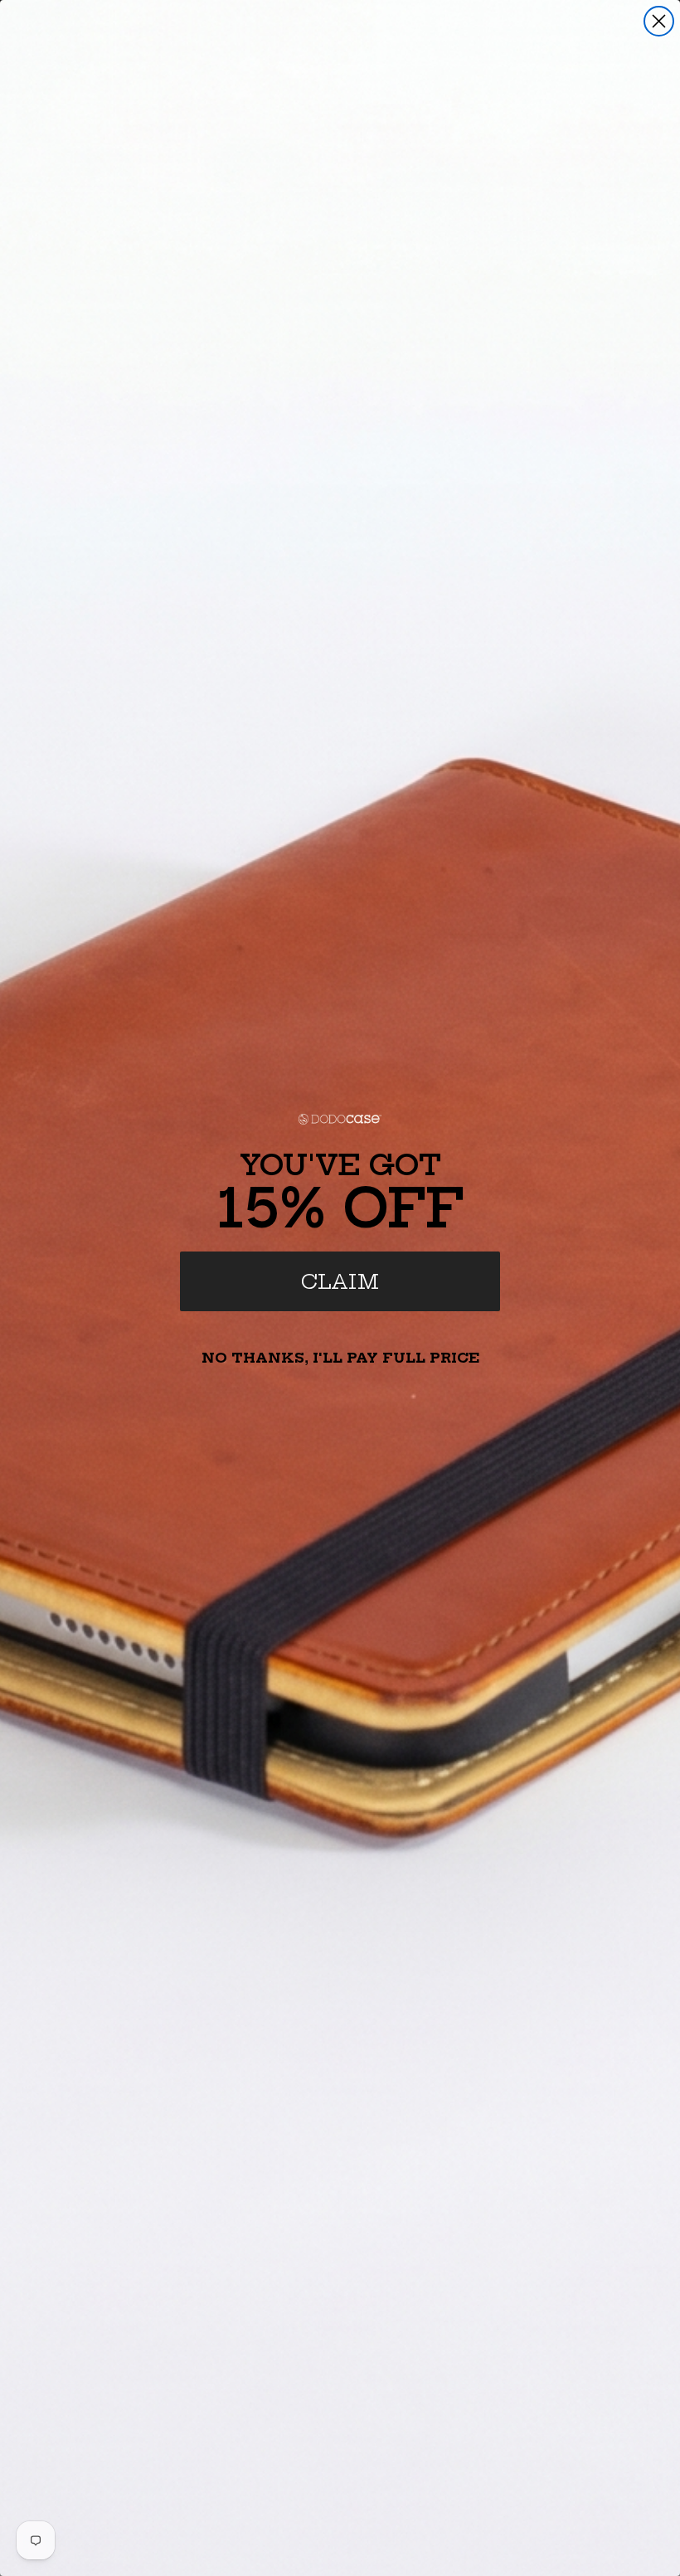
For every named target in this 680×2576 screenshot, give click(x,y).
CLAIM (340, 1281)
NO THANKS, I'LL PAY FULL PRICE (340, 1358)
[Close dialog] (659, 21)
